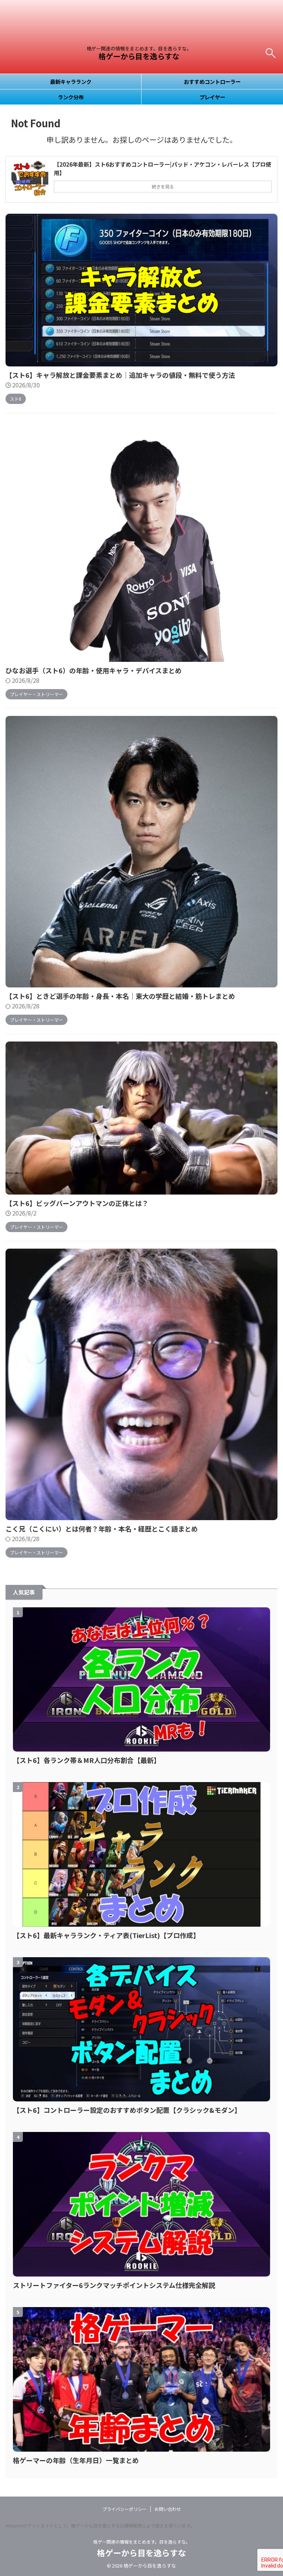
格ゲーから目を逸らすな (139, 56)
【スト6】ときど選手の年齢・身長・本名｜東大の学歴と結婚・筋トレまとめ (120, 996)
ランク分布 (71, 97)
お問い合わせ (168, 2509)
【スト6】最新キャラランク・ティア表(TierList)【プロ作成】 (106, 1935)
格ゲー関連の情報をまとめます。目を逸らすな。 (142, 2542)
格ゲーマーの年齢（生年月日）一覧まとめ (76, 2460)
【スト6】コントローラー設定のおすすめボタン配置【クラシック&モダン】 (127, 2110)
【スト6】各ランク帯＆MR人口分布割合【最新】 (87, 1760)
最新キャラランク (71, 81)
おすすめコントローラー (212, 81)
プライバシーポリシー (125, 2509)
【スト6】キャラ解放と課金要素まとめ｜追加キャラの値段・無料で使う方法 (120, 375)
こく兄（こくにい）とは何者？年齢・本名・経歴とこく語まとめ (102, 1529)
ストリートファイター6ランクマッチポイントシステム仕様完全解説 (114, 2285)
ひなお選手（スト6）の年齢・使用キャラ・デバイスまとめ (94, 670)
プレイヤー (212, 97)
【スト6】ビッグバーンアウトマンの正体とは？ (77, 1203)
